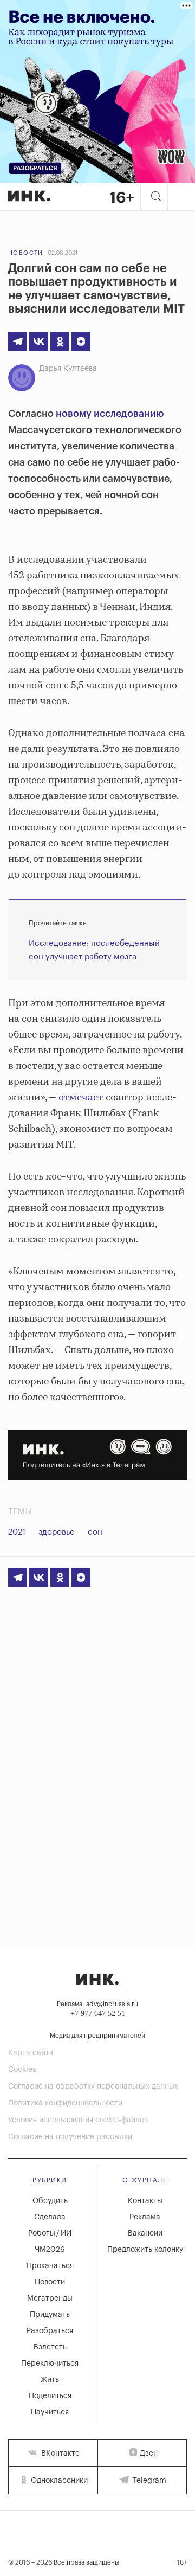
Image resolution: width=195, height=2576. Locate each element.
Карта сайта (31, 2053)
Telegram (148, 2481)
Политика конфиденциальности (65, 2103)
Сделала (50, 2217)
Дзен (149, 2453)
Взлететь (50, 2347)
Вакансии (145, 2233)
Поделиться (50, 2396)
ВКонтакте (59, 2453)
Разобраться (50, 2331)
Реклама (145, 2217)
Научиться (50, 2412)
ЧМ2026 (50, 2250)
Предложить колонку (145, 2250)
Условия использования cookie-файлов (78, 2120)
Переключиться (50, 2364)
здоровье (57, 1532)
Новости (26, 253)
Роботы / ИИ (50, 2233)
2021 (17, 1532)
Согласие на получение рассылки (70, 2137)
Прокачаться (50, 2266)
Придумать (50, 2315)
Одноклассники (58, 2481)
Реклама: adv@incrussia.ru (97, 2004)
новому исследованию (110, 414)
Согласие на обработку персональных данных (93, 2086)
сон (95, 1532)
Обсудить (50, 2201)
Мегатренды (50, 2298)
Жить (50, 2380)
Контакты (145, 2201)
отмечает (81, 1098)
